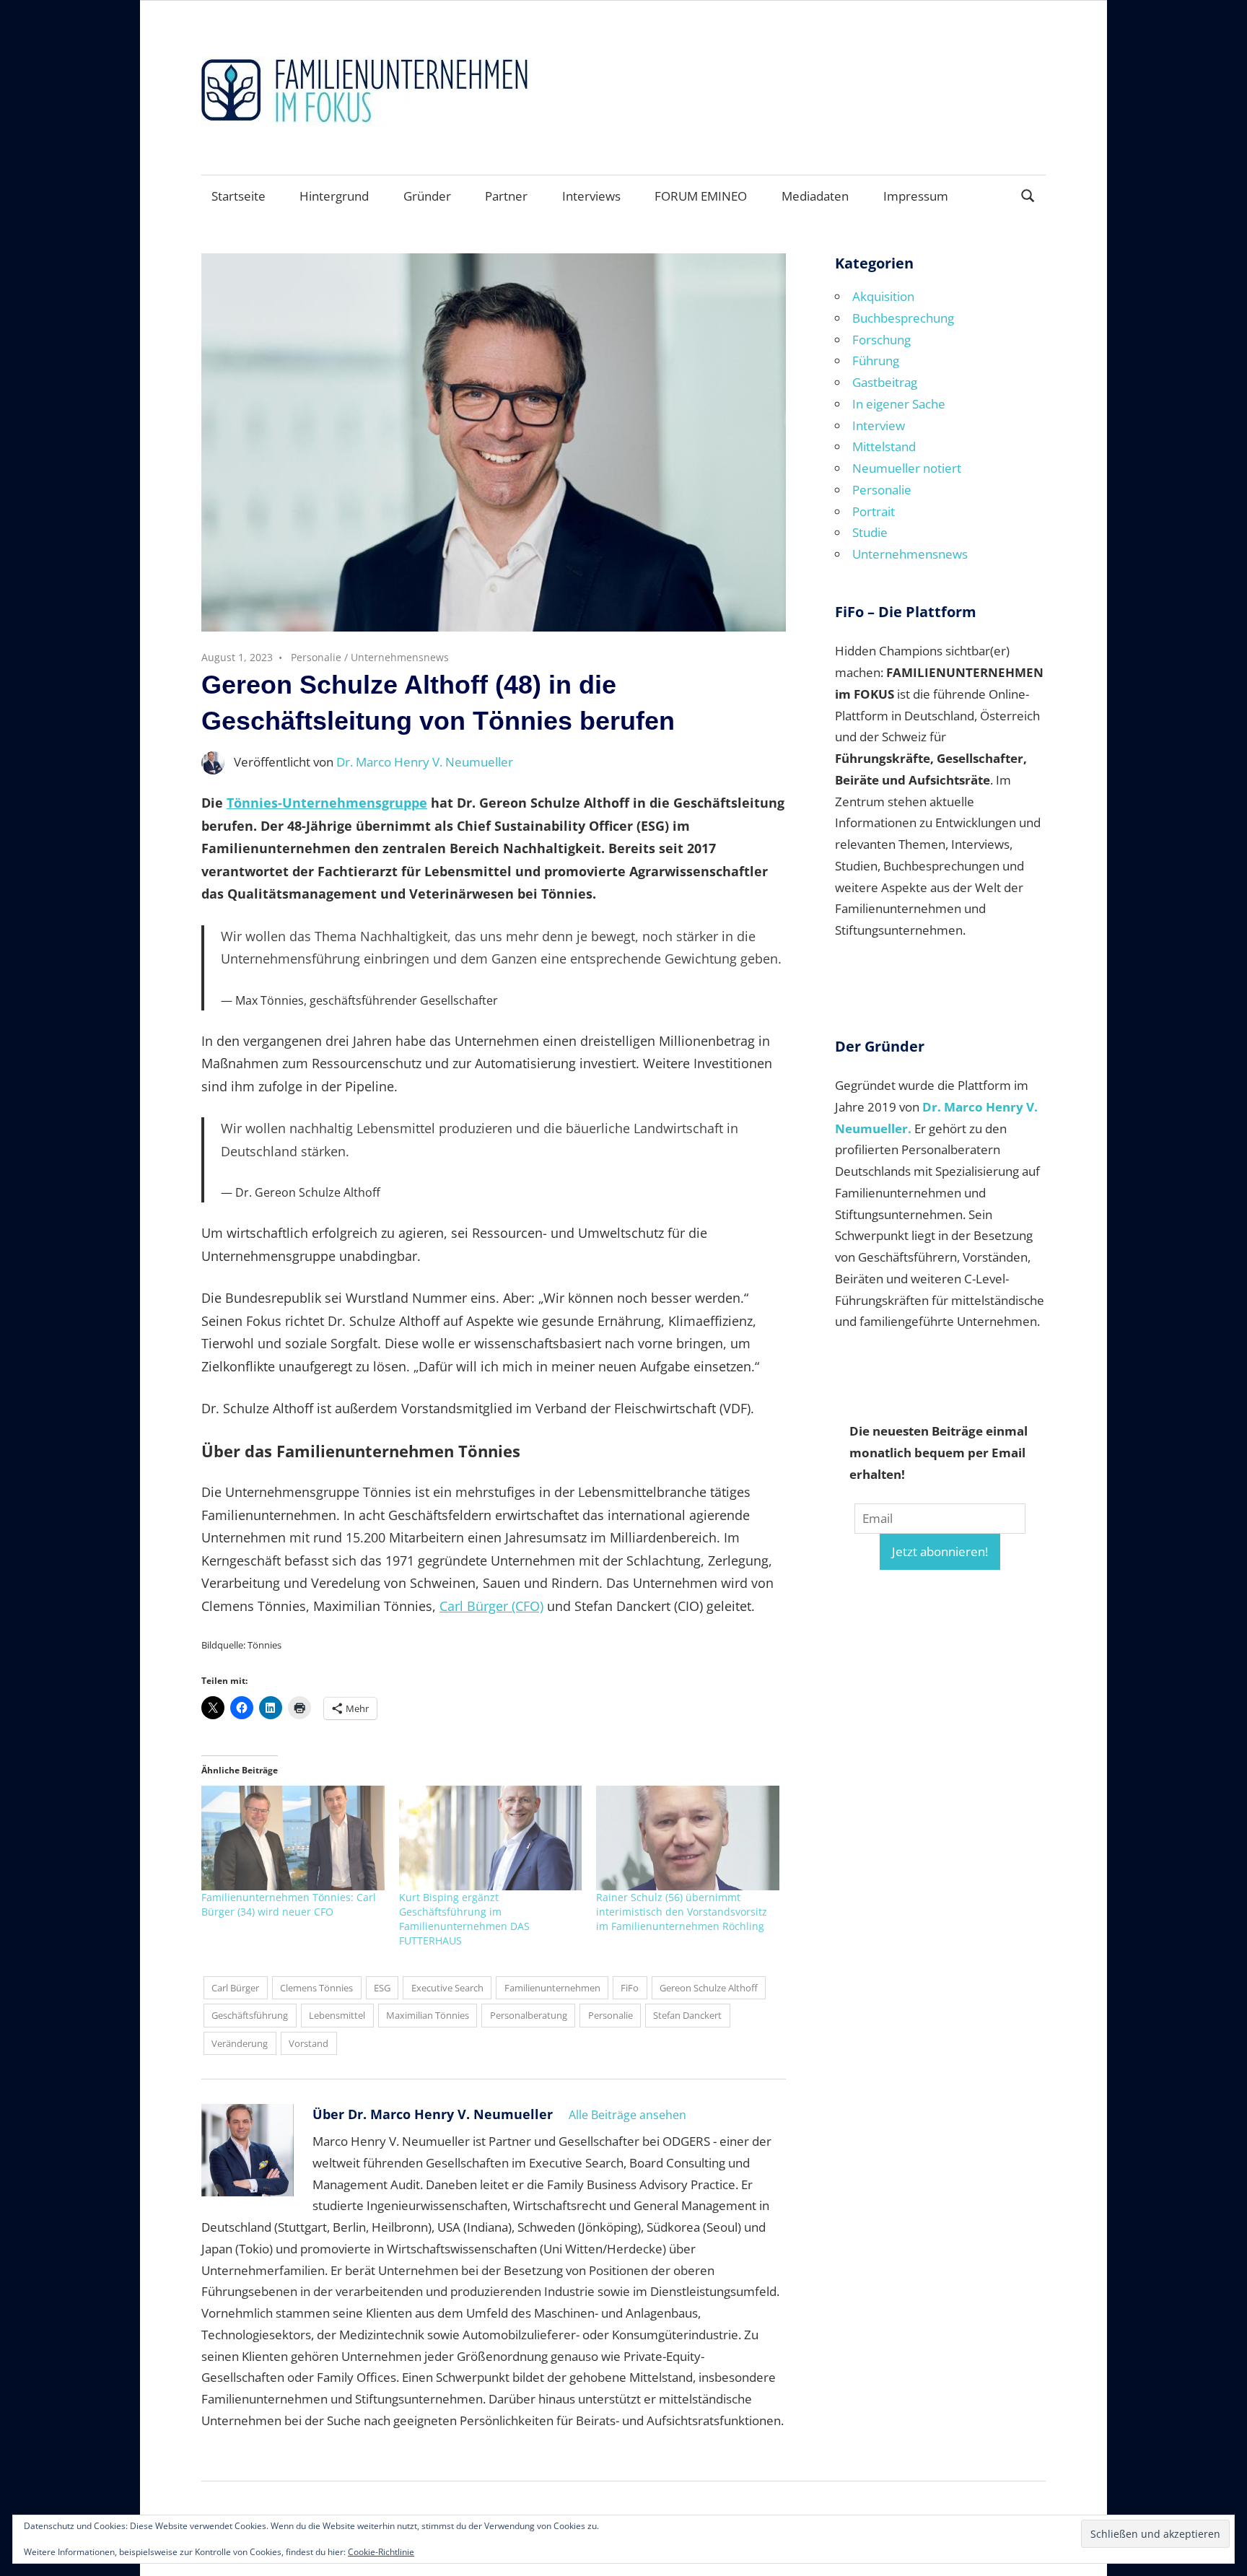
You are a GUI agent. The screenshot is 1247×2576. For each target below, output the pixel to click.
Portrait (874, 511)
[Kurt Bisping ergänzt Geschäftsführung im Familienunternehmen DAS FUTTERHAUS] (491, 1838)
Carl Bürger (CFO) (491, 1606)
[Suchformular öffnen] (1028, 195)
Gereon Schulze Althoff (709, 1988)
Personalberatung (529, 2015)
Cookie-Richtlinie (381, 2552)
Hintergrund (334, 196)
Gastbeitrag (885, 382)
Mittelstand (884, 446)
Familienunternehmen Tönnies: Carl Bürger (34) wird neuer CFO (289, 1904)
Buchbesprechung (903, 318)
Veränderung (240, 2043)
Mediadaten (815, 196)
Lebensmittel (337, 2015)
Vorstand (309, 2043)
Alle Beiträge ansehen (627, 2115)
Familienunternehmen (552, 1988)
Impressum (916, 196)
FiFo (630, 1988)
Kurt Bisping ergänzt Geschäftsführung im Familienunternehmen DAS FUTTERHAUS (464, 1919)
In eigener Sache (899, 404)
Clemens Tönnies (316, 1988)
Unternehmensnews (400, 657)
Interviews (591, 196)
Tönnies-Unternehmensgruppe (327, 803)
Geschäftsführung (250, 2015)
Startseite (239, 196)
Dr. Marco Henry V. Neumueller (425, 762)
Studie (870, 532)
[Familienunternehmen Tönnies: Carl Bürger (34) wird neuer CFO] (293, 1838)
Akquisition (883, 296)
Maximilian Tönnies (428, 2015)
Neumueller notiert (907, 468)
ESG (382, 1988)
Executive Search (447, 1988)
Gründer (427, 196)
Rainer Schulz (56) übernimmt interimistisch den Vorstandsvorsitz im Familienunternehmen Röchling (682, 1912)
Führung (876, 361)
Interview (879, 425)
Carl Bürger (235, 1988)
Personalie (316, 657)
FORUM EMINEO (701, 196)
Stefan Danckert (687, 2015)
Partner (506, 196)
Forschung (881, 340)
